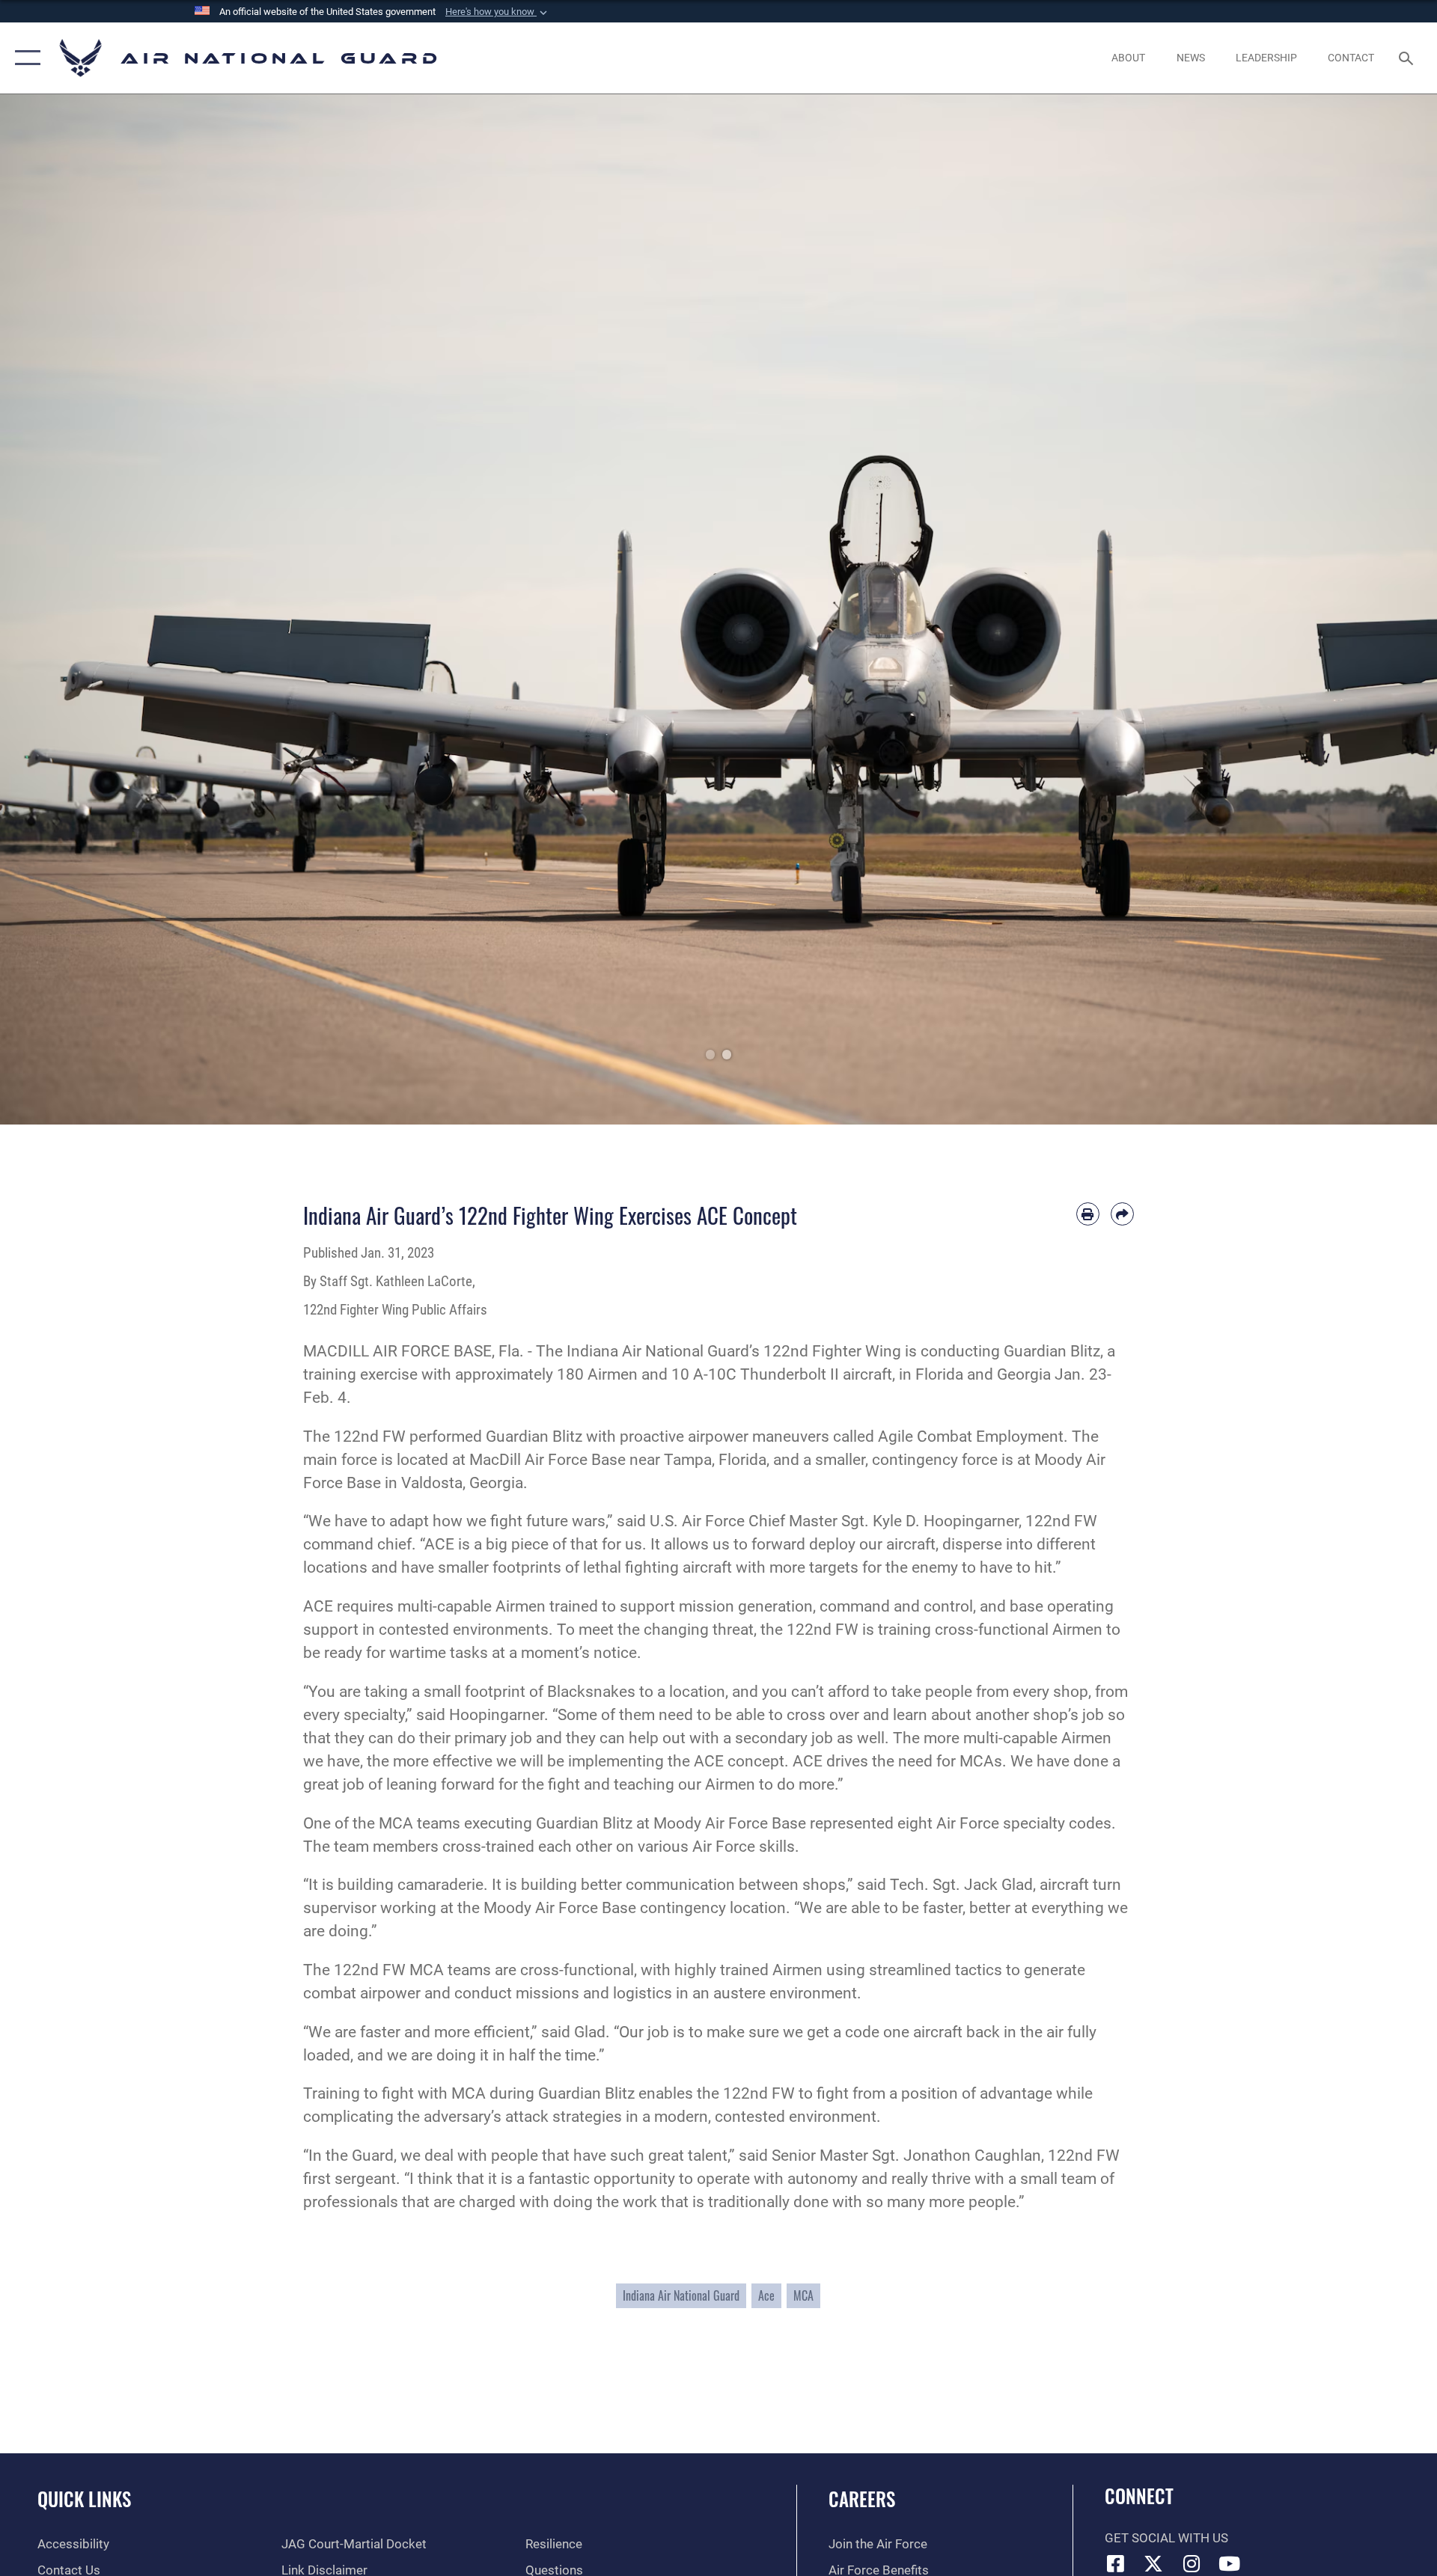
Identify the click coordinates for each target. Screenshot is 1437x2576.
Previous (72, 609)
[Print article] (1088, 1214)
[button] (498, 12)
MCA (803, 2295)
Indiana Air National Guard (681, 2295)
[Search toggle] (1407, 58)
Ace (766, 2295)
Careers (862, 2499)
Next (1365, 609)
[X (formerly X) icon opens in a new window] (1153, 2563)
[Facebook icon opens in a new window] (1116, 2563)
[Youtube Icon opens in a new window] (1230, 2563)
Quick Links (84, 2499)
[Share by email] (1122, 1214)
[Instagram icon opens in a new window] (1192, 2563)
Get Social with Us (1166, 2538)
